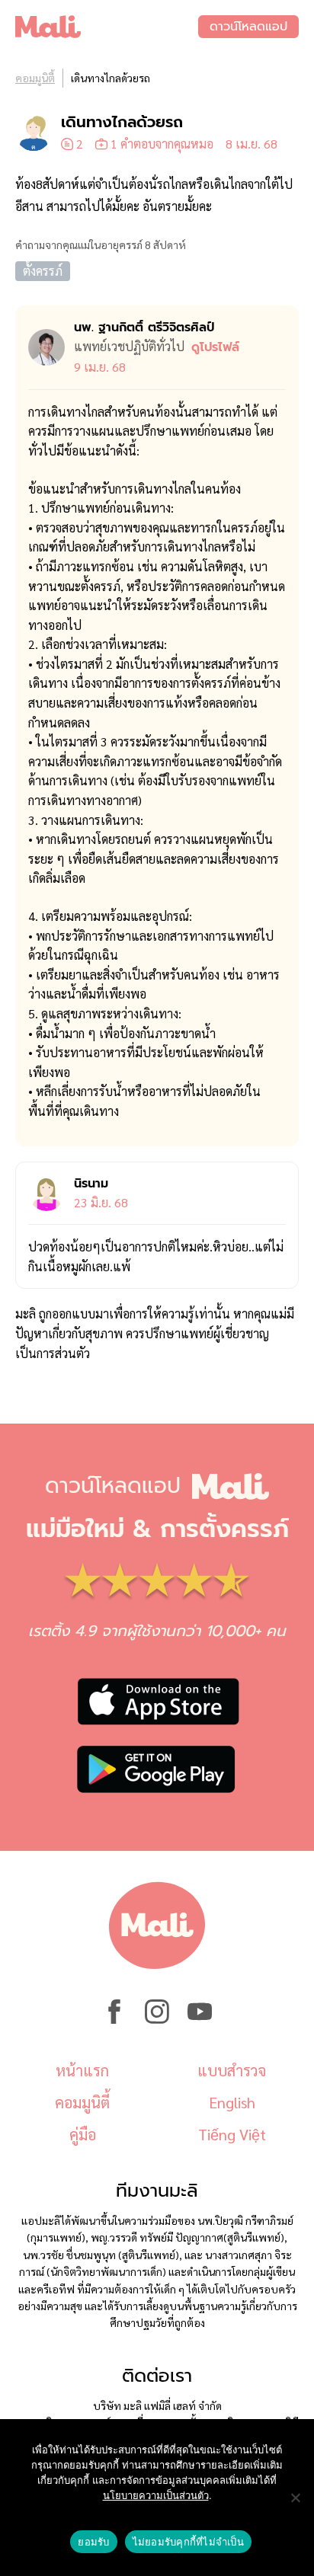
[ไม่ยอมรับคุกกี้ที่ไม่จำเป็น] (295, 2498)
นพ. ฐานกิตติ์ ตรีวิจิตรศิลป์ (144, 328)
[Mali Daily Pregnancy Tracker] (107, 27)
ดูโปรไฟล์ (215, 347)
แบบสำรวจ (232, 2070)
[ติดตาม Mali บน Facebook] (114, 2019)
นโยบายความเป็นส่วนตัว (156, 2495)
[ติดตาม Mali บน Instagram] (157, 2019)
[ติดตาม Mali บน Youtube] (200, 2019)
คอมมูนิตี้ (35, 78)
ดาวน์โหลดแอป (248, 27)
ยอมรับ (93, 2542)
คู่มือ (83, 2134)
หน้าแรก (82, 2070)
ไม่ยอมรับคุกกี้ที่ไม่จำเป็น (188, 2542)
